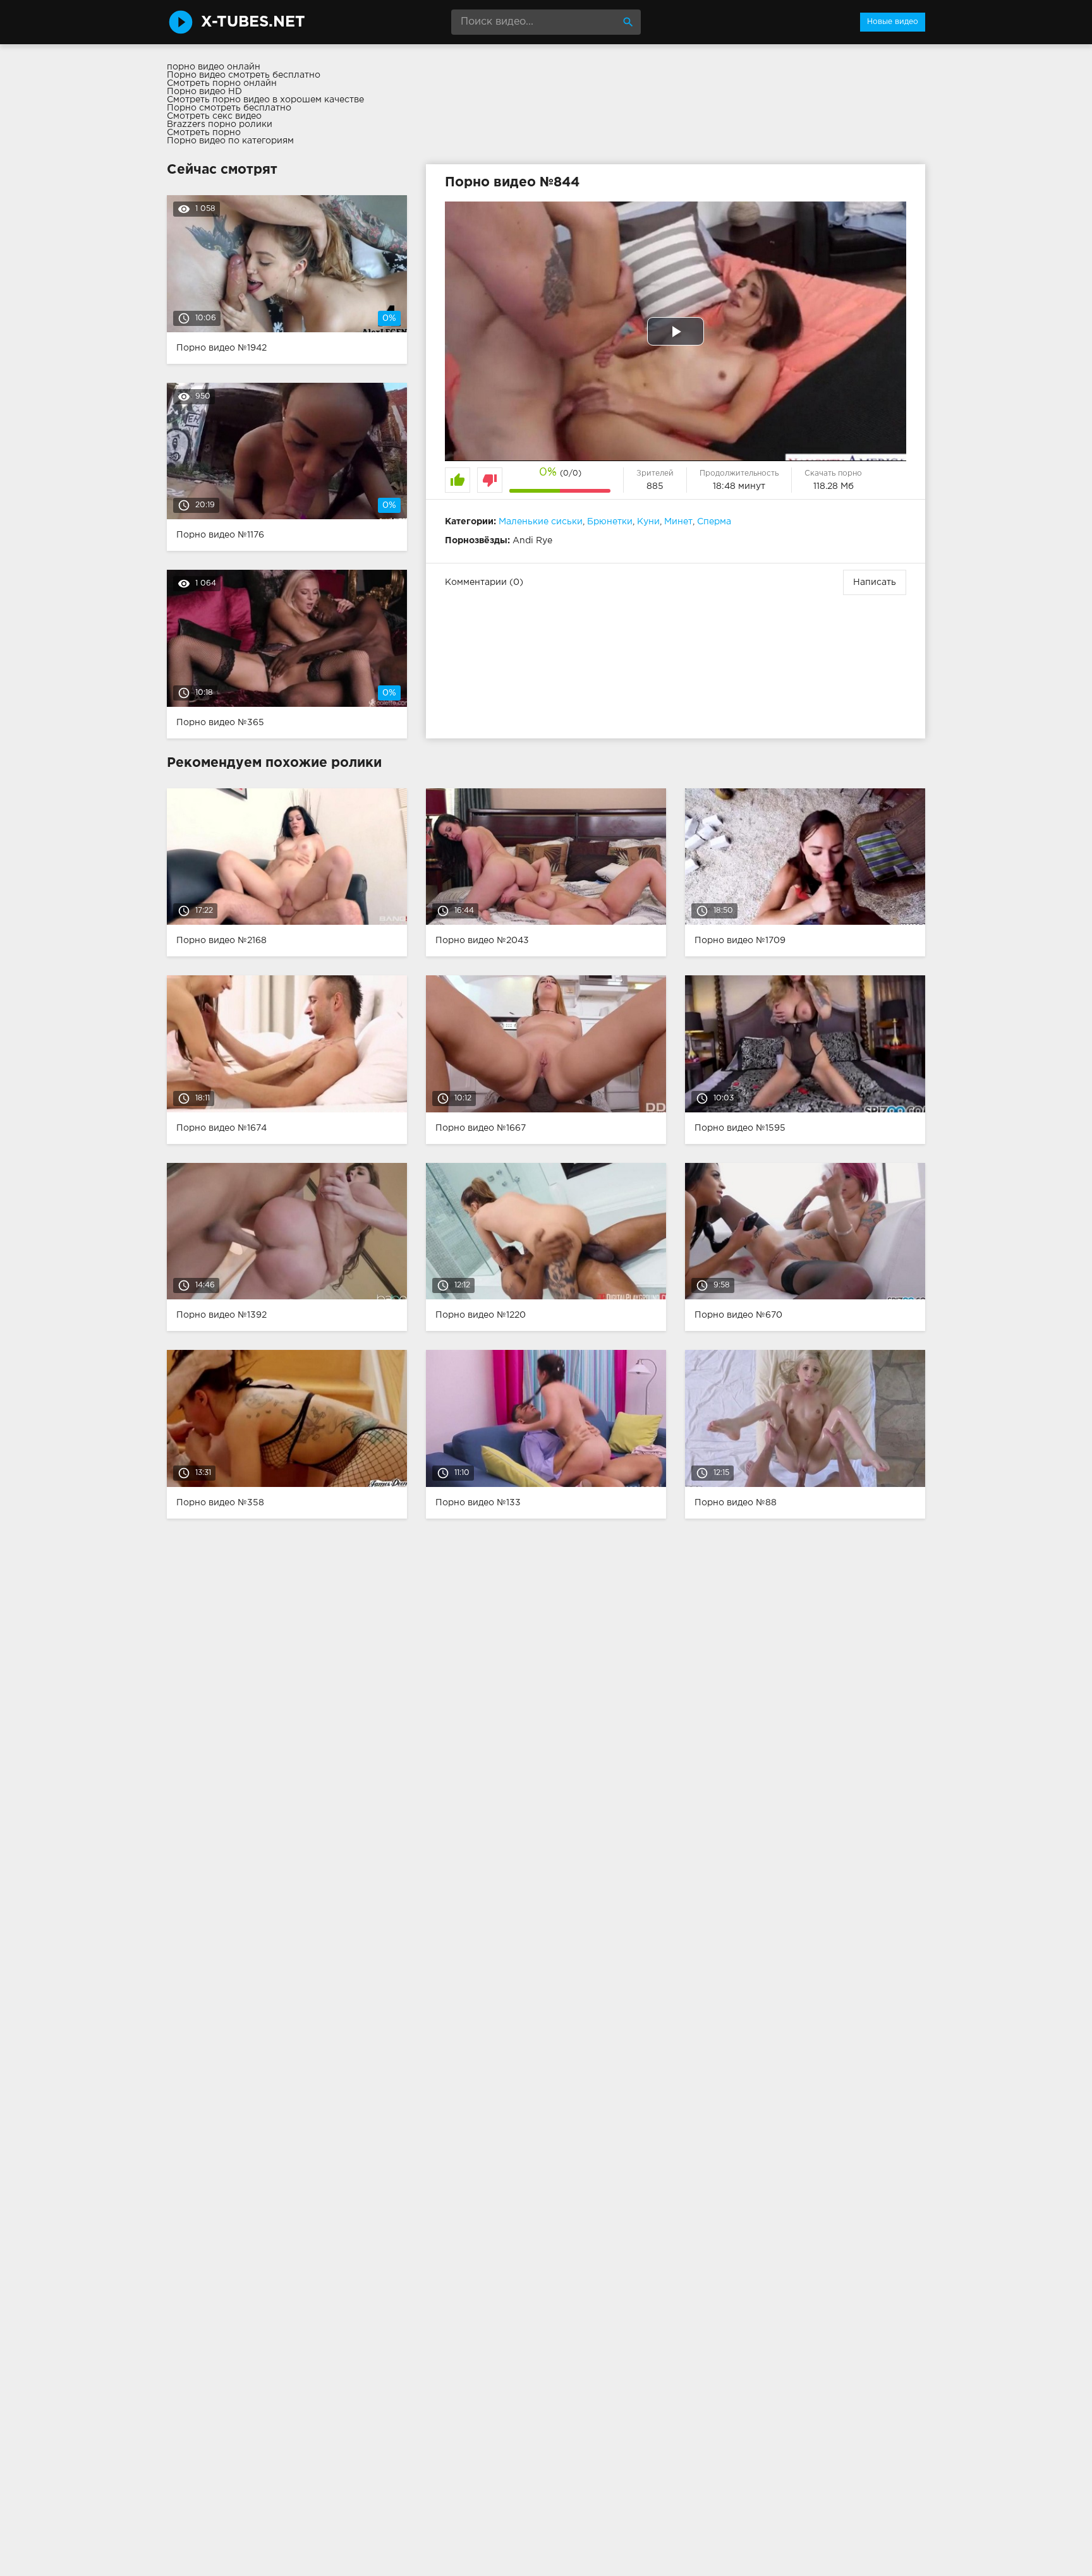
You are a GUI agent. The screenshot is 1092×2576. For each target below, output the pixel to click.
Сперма (714, 522)
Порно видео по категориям (230, 141)
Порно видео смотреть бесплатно (244, 75)
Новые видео (893, 22)
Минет (678, 522)
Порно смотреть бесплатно (229, 108)
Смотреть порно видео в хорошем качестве (265, 100)
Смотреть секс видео (214, 116)
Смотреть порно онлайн (222, 83)
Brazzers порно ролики (220, 124)
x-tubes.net (253, 22)
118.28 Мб (834, 486)
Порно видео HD (204, 92)
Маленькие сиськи (541, 522)
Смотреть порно (204, 133)
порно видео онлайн (214, 67)
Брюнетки (610, 522)
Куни (648, 522)
